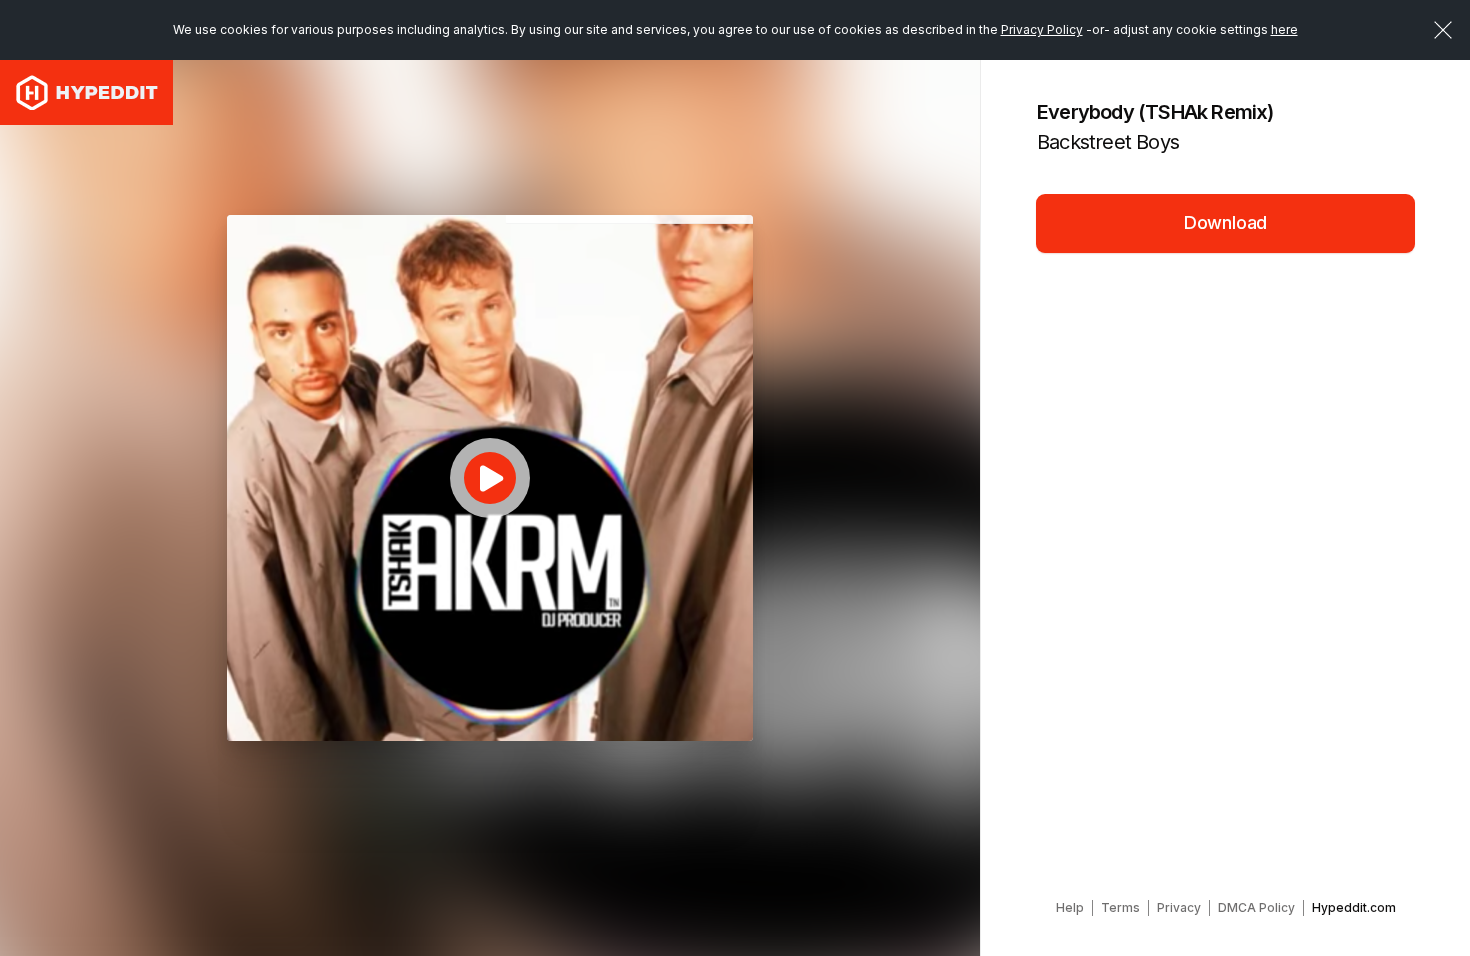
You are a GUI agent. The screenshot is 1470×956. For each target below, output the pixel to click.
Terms (1120, 907)
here (1284, 29)
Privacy (1179, 907)
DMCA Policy (1256, 907)
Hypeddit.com (1354, 907)
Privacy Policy (1042, 29)
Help (1070, 907)
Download (1226, 222)
